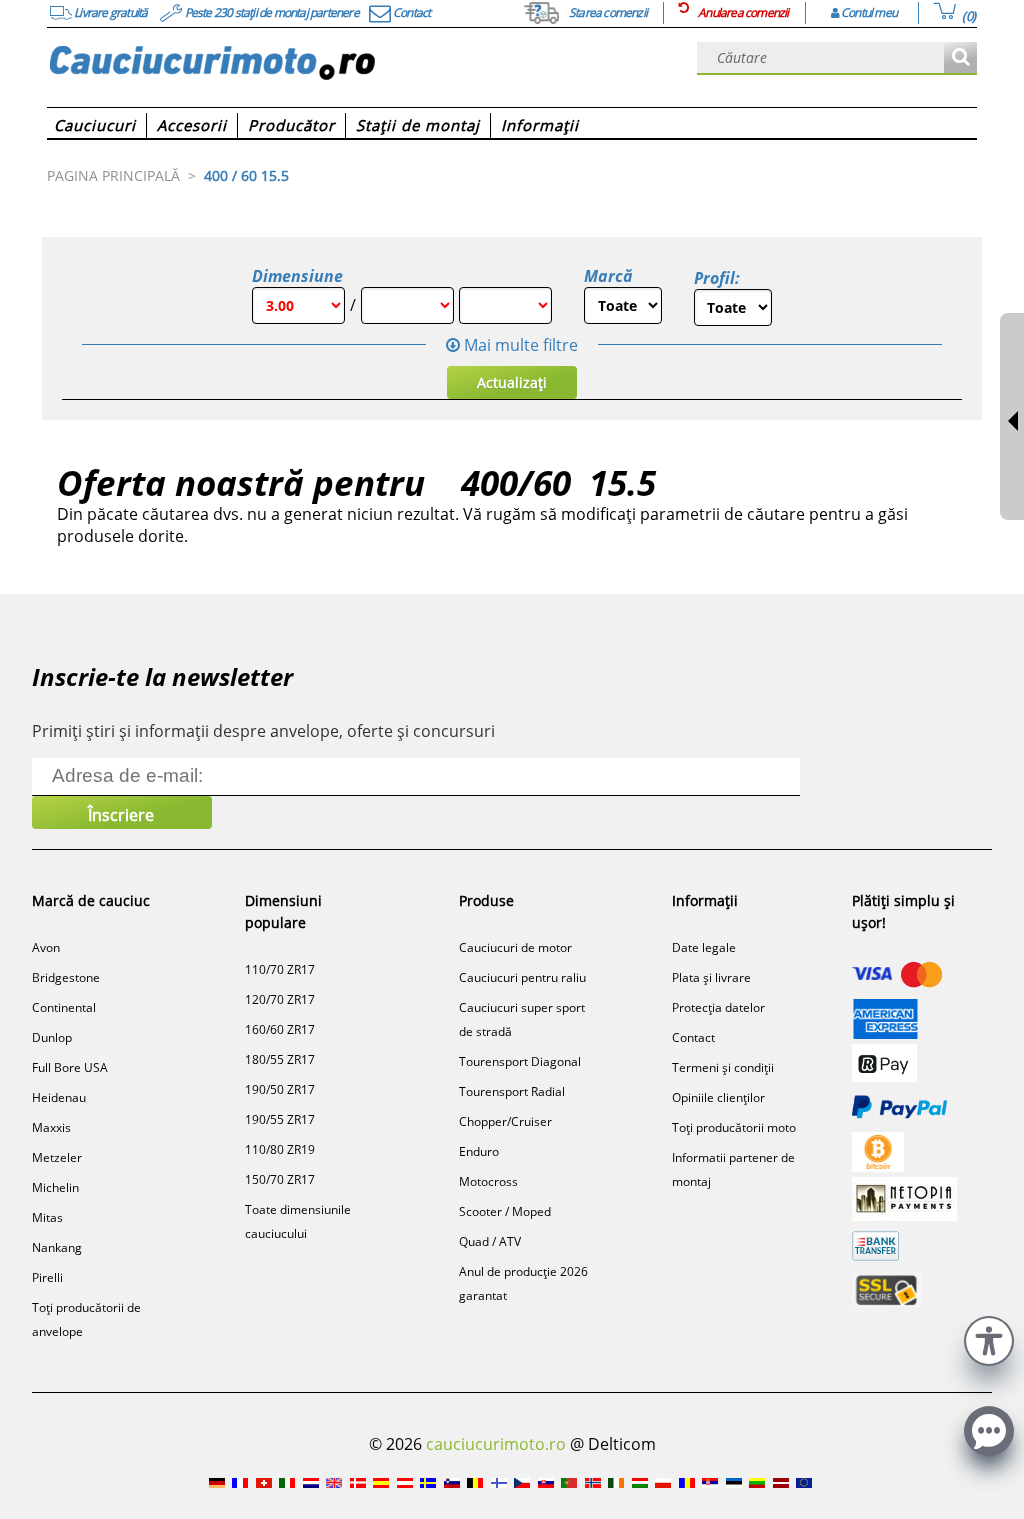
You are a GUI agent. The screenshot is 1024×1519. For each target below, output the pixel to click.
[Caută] (960, 58)
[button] (989, 1338)
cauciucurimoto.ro (496, 1444)
